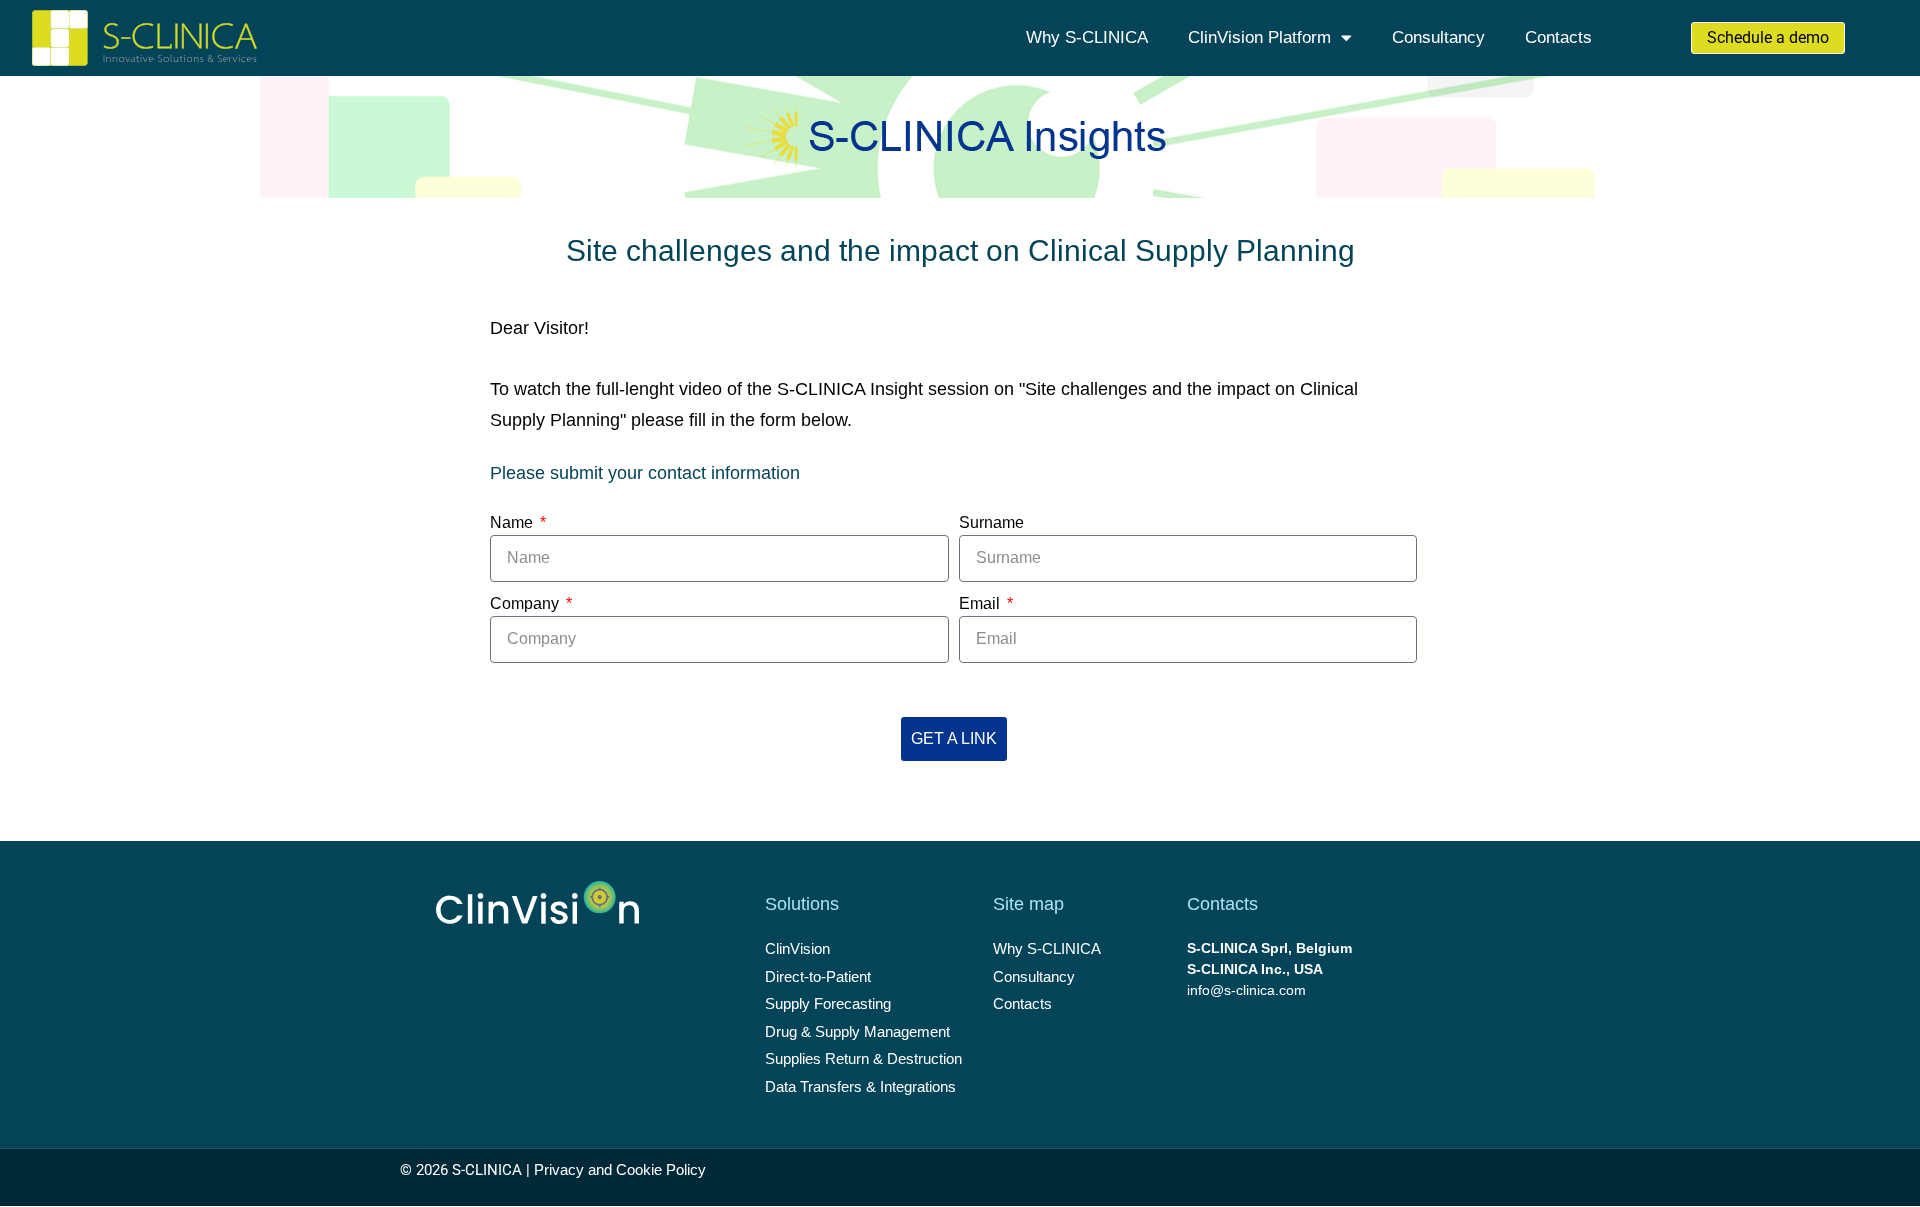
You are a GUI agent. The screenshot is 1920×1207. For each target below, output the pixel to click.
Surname (991, 522)
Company (526, 603)
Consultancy (1438, 37)
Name (513, 522)
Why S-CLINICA (1087, 37)
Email (981, 603)
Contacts (1558, 37)
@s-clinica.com (1258, 990)
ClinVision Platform (1259, 37)
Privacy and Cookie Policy (620, 1169)
